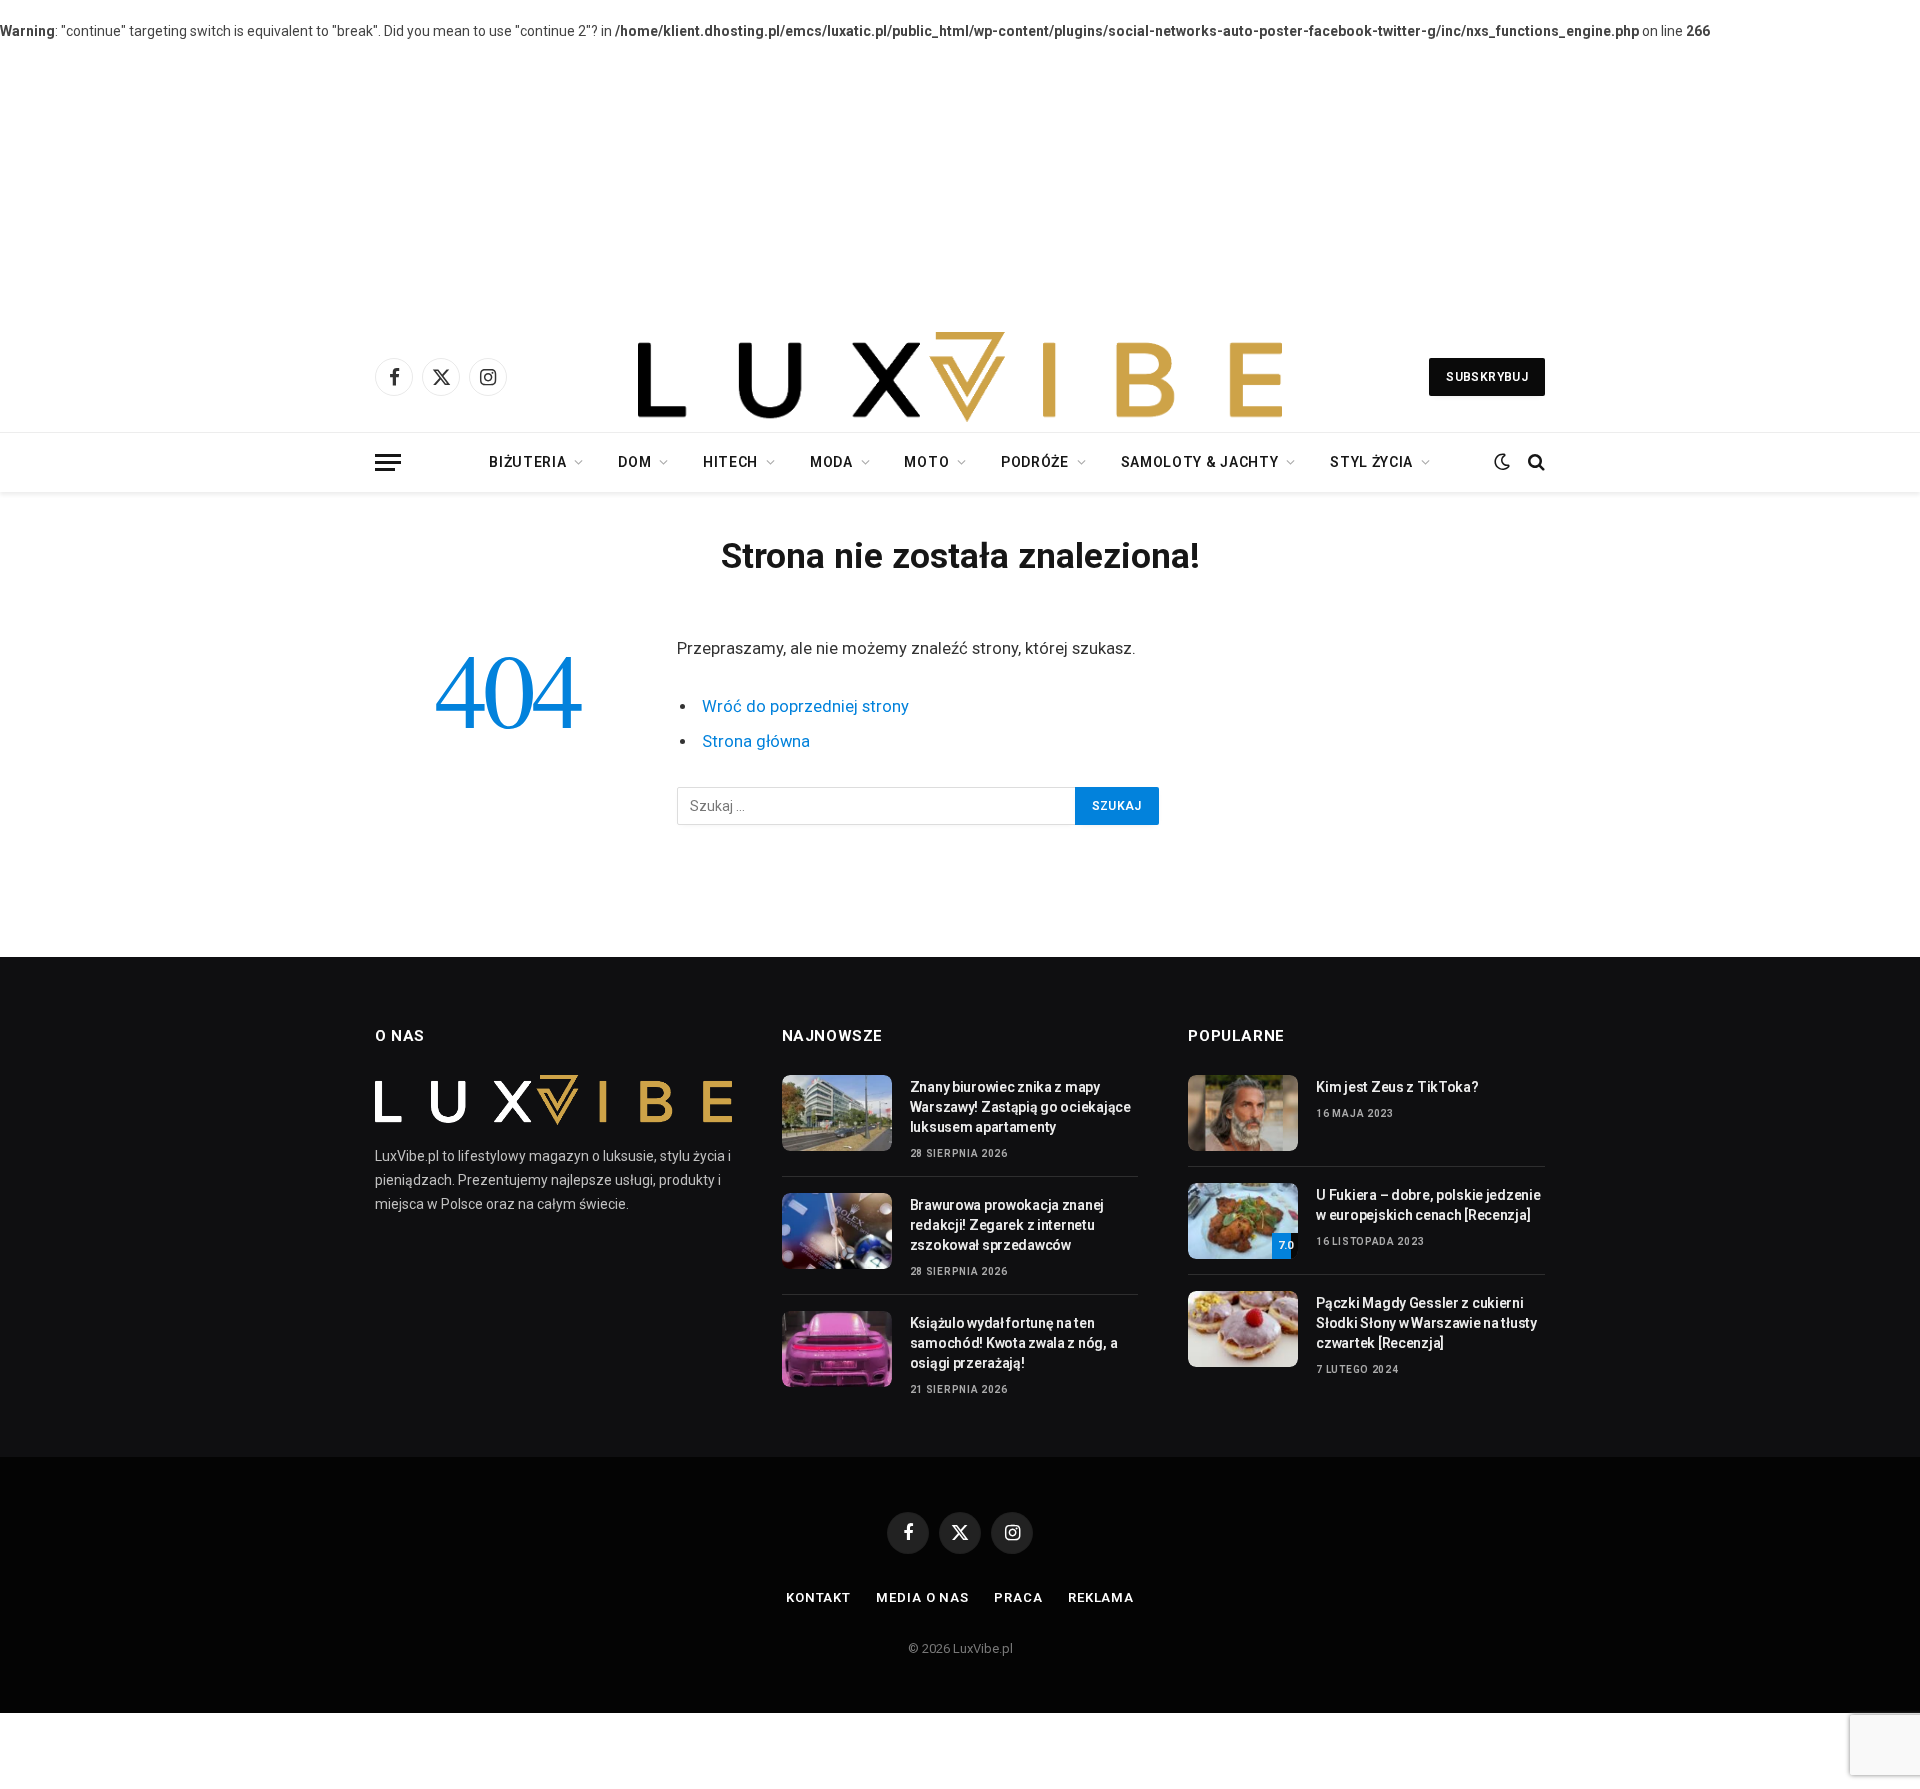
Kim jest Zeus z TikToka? (1397, 1087)
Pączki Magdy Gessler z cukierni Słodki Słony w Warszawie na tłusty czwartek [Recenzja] (1426, 1323)
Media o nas (922, 1597)
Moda (831, 462)
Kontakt (818, 1597)
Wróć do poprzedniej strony (805, 706)
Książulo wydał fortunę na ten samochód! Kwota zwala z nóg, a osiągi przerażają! (1014, 1343)
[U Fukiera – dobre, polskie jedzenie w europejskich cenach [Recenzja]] (1243, 1221)
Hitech (730, 462)
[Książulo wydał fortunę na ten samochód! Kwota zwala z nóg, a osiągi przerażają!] (837, 1349)
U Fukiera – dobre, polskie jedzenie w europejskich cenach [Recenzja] (1428, 1205)
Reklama (1101, 1597)
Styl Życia (1371, 462)
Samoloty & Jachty (1200, 462)
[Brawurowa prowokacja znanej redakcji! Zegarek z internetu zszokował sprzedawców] (837, 1231)
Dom (634, 462)
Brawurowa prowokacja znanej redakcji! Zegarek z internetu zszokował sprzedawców (1007, 1225)
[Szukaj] (1534, 462)
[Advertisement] (960, 182)
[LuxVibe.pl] (959, 377)
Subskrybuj (1487, 377)
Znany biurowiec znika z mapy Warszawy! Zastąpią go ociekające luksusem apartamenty (1020, 1107)
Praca (1018, 1597)
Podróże (1035, 462)
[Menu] (388, 462)
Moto (926, 462)
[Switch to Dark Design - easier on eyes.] (1502, 462)
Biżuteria (527, 462)
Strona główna (756, 741)
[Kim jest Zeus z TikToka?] (1243, 1113)
